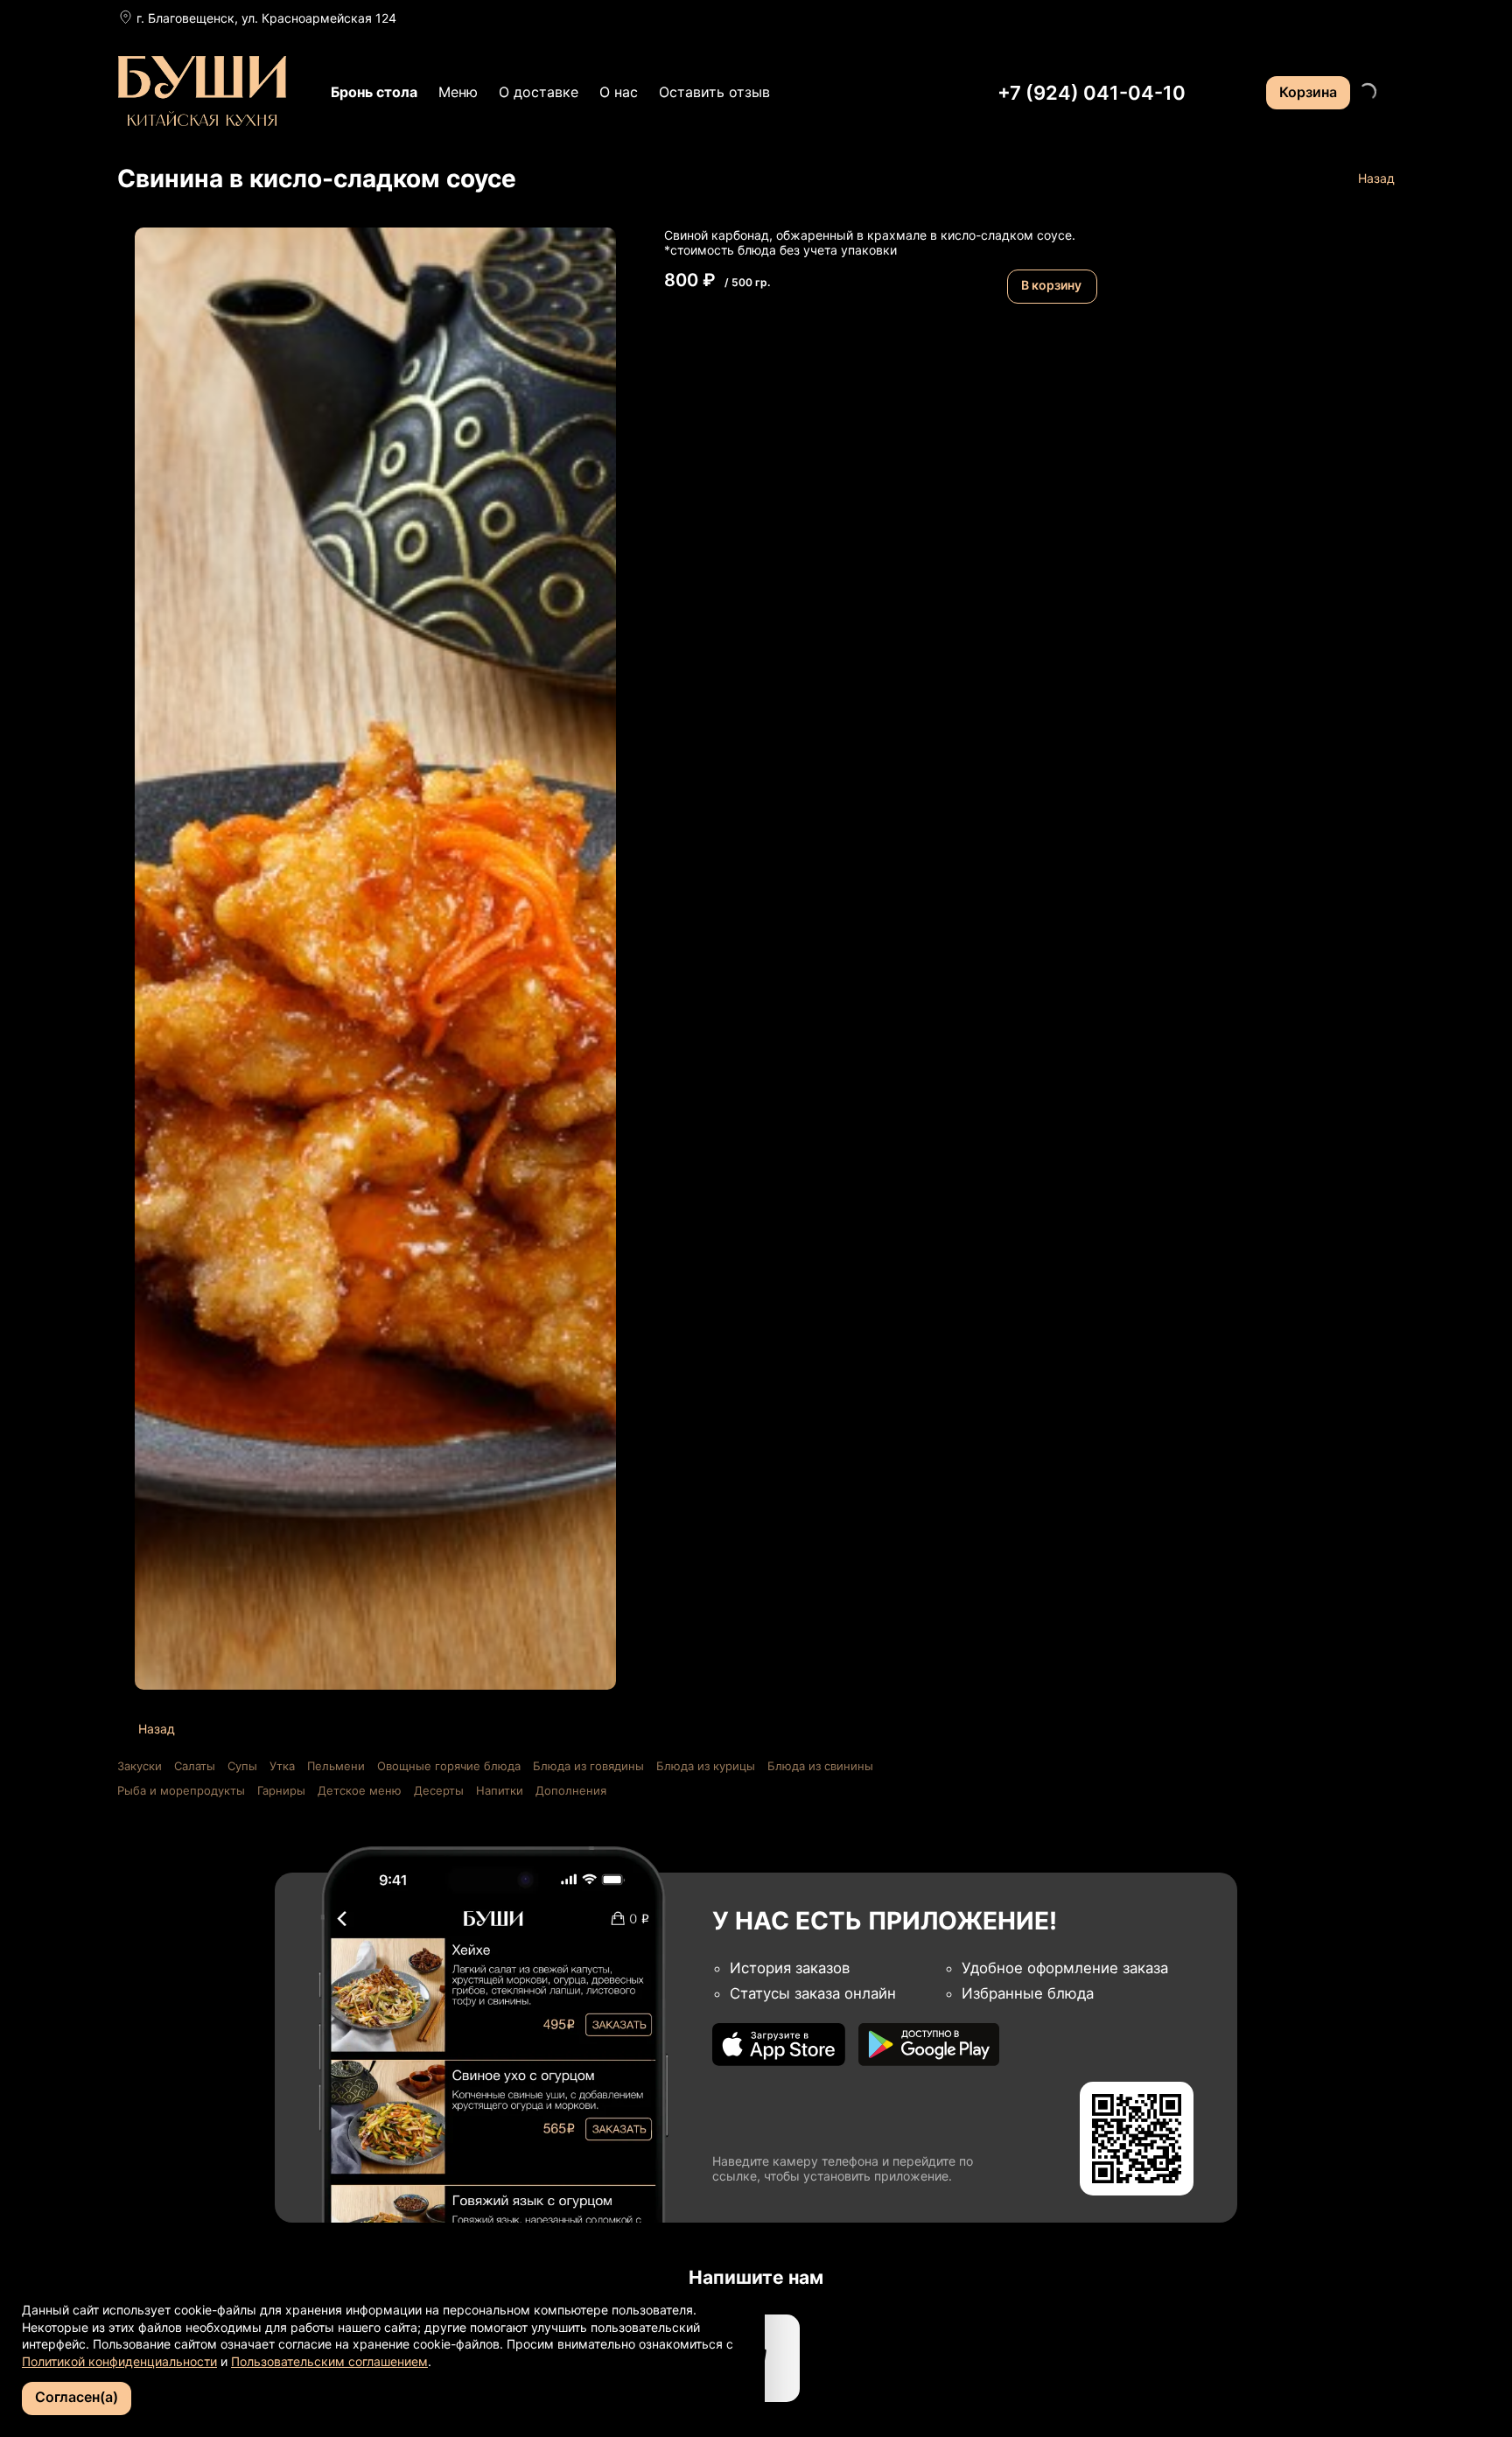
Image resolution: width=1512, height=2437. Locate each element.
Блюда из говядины (588, 1766)
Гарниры (281, 1790)
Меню (458, 92)
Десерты (439, 1790)
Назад (1376, 178)
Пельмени (336, 1766)
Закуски (140, 1766)
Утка (282, 1766)
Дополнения (571, 1790)
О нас (619, 92)
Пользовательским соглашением (329, 2361)
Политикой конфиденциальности (119, 2361)
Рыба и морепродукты (181, 1790)
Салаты (195, 1766)
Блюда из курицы (706, 1766)
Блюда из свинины (820, 1766)
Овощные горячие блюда (449, 1766)
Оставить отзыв (714, 92)
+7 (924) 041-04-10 (1092, 93)
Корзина (1308, 92)
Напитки (500, 1790)
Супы (242, 1766)
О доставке (539, 92)
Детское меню (360, 1790)
